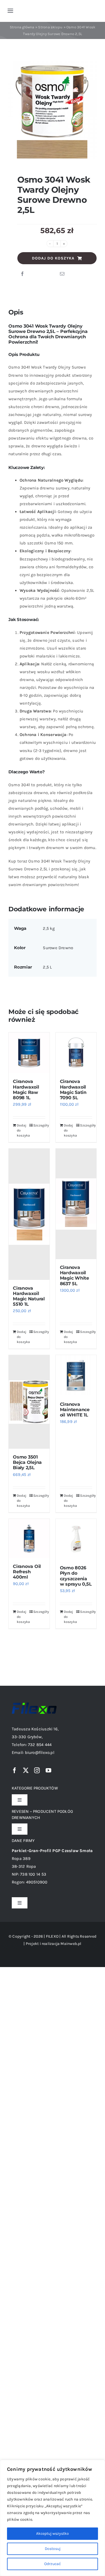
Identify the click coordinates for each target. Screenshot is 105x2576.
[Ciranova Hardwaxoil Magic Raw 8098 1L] (29, 1053)
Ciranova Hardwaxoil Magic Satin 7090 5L (73, 1090)
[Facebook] (22, 274)
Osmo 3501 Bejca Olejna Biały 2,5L (27, 1462)
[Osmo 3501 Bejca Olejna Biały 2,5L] (29, 1402)
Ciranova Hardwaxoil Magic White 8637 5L (74, 1276)
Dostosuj (53, 2549)
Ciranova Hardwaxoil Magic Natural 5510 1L (29, 1296)
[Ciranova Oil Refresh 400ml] (29, 1538)
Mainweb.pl (71, 1944)
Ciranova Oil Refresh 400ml (27, 1572)
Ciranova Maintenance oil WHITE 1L (75, 1410)
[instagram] (37, 1770)
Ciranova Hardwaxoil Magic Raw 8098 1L (26, 1090)
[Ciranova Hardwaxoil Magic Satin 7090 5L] (76, 1053)
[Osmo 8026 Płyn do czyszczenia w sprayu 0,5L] (76, 1539)
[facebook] (15, 1770)
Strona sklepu (50, 27)
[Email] (62, 274)
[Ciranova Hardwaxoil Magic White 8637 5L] (76, 1204)
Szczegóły (39, 1125)
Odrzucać (53, 2564)
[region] (53, 2518)
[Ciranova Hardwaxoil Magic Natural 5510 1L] (29, 1214)
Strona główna (22, 27)
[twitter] (26, 1770)
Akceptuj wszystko (53, 2534)
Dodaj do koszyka (53, 258)
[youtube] (48, 1770)
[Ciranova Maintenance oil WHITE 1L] (76, 1376)
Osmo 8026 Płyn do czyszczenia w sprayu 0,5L (76, 1576)
